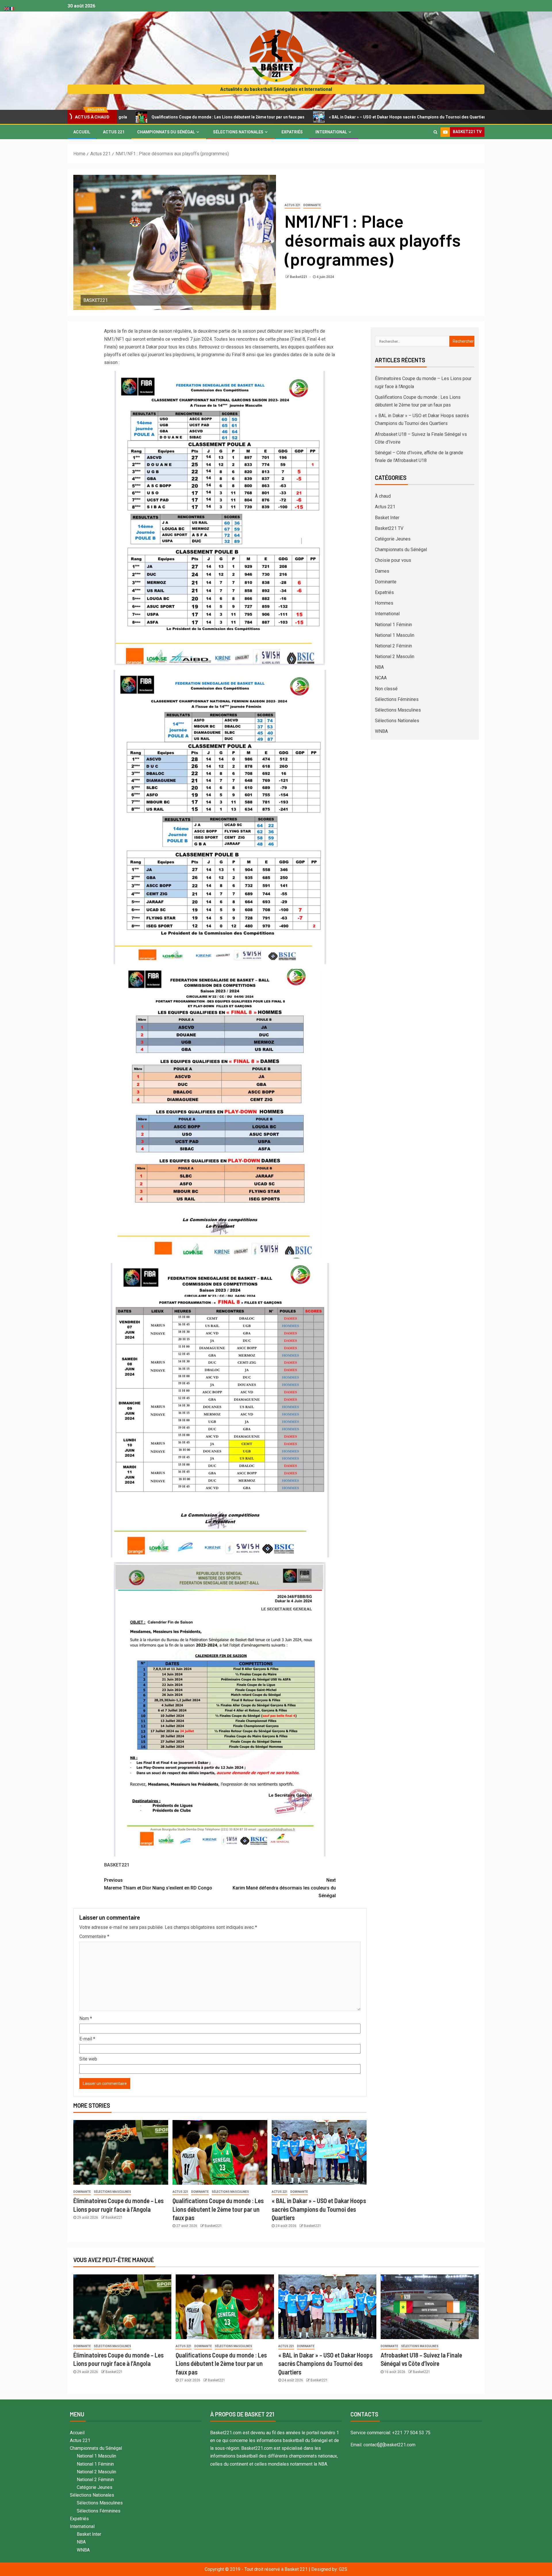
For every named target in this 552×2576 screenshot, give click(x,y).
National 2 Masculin (395, 657)
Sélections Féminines (397, 699)
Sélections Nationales (238, 132)
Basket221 (299, 277)
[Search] (435, 132)
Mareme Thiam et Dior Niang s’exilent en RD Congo (158, 1884)
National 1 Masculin (395, 635)
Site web (88, 2059)
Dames (382, 571)
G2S (343, 2569)
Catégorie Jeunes (393, 539)
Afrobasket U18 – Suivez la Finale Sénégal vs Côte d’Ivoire (459, 117)
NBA (379, 667)
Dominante (312, 205)
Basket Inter (387, 518)
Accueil (82, 132)
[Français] (12, 8)
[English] (7, 8)
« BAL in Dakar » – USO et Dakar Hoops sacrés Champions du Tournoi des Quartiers (300, 117)
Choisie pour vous (393, 560)
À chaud (383, 496)
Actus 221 (114, 132)
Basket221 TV (389, 528)
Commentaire (94, 1936)
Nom (86, 2018)
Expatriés (292, 132)
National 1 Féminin (393, 625)
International (331, 132)
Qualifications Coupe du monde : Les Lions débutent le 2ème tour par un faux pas (218, 2209)
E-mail (87, 2039)
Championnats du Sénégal (166, 132)
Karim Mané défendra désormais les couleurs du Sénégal (284, 1888)
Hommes (384, 603)
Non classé (386, 689)
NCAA (381, 678)
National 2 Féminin (393, 646)
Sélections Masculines (112, 2192)
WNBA (381, 731)
